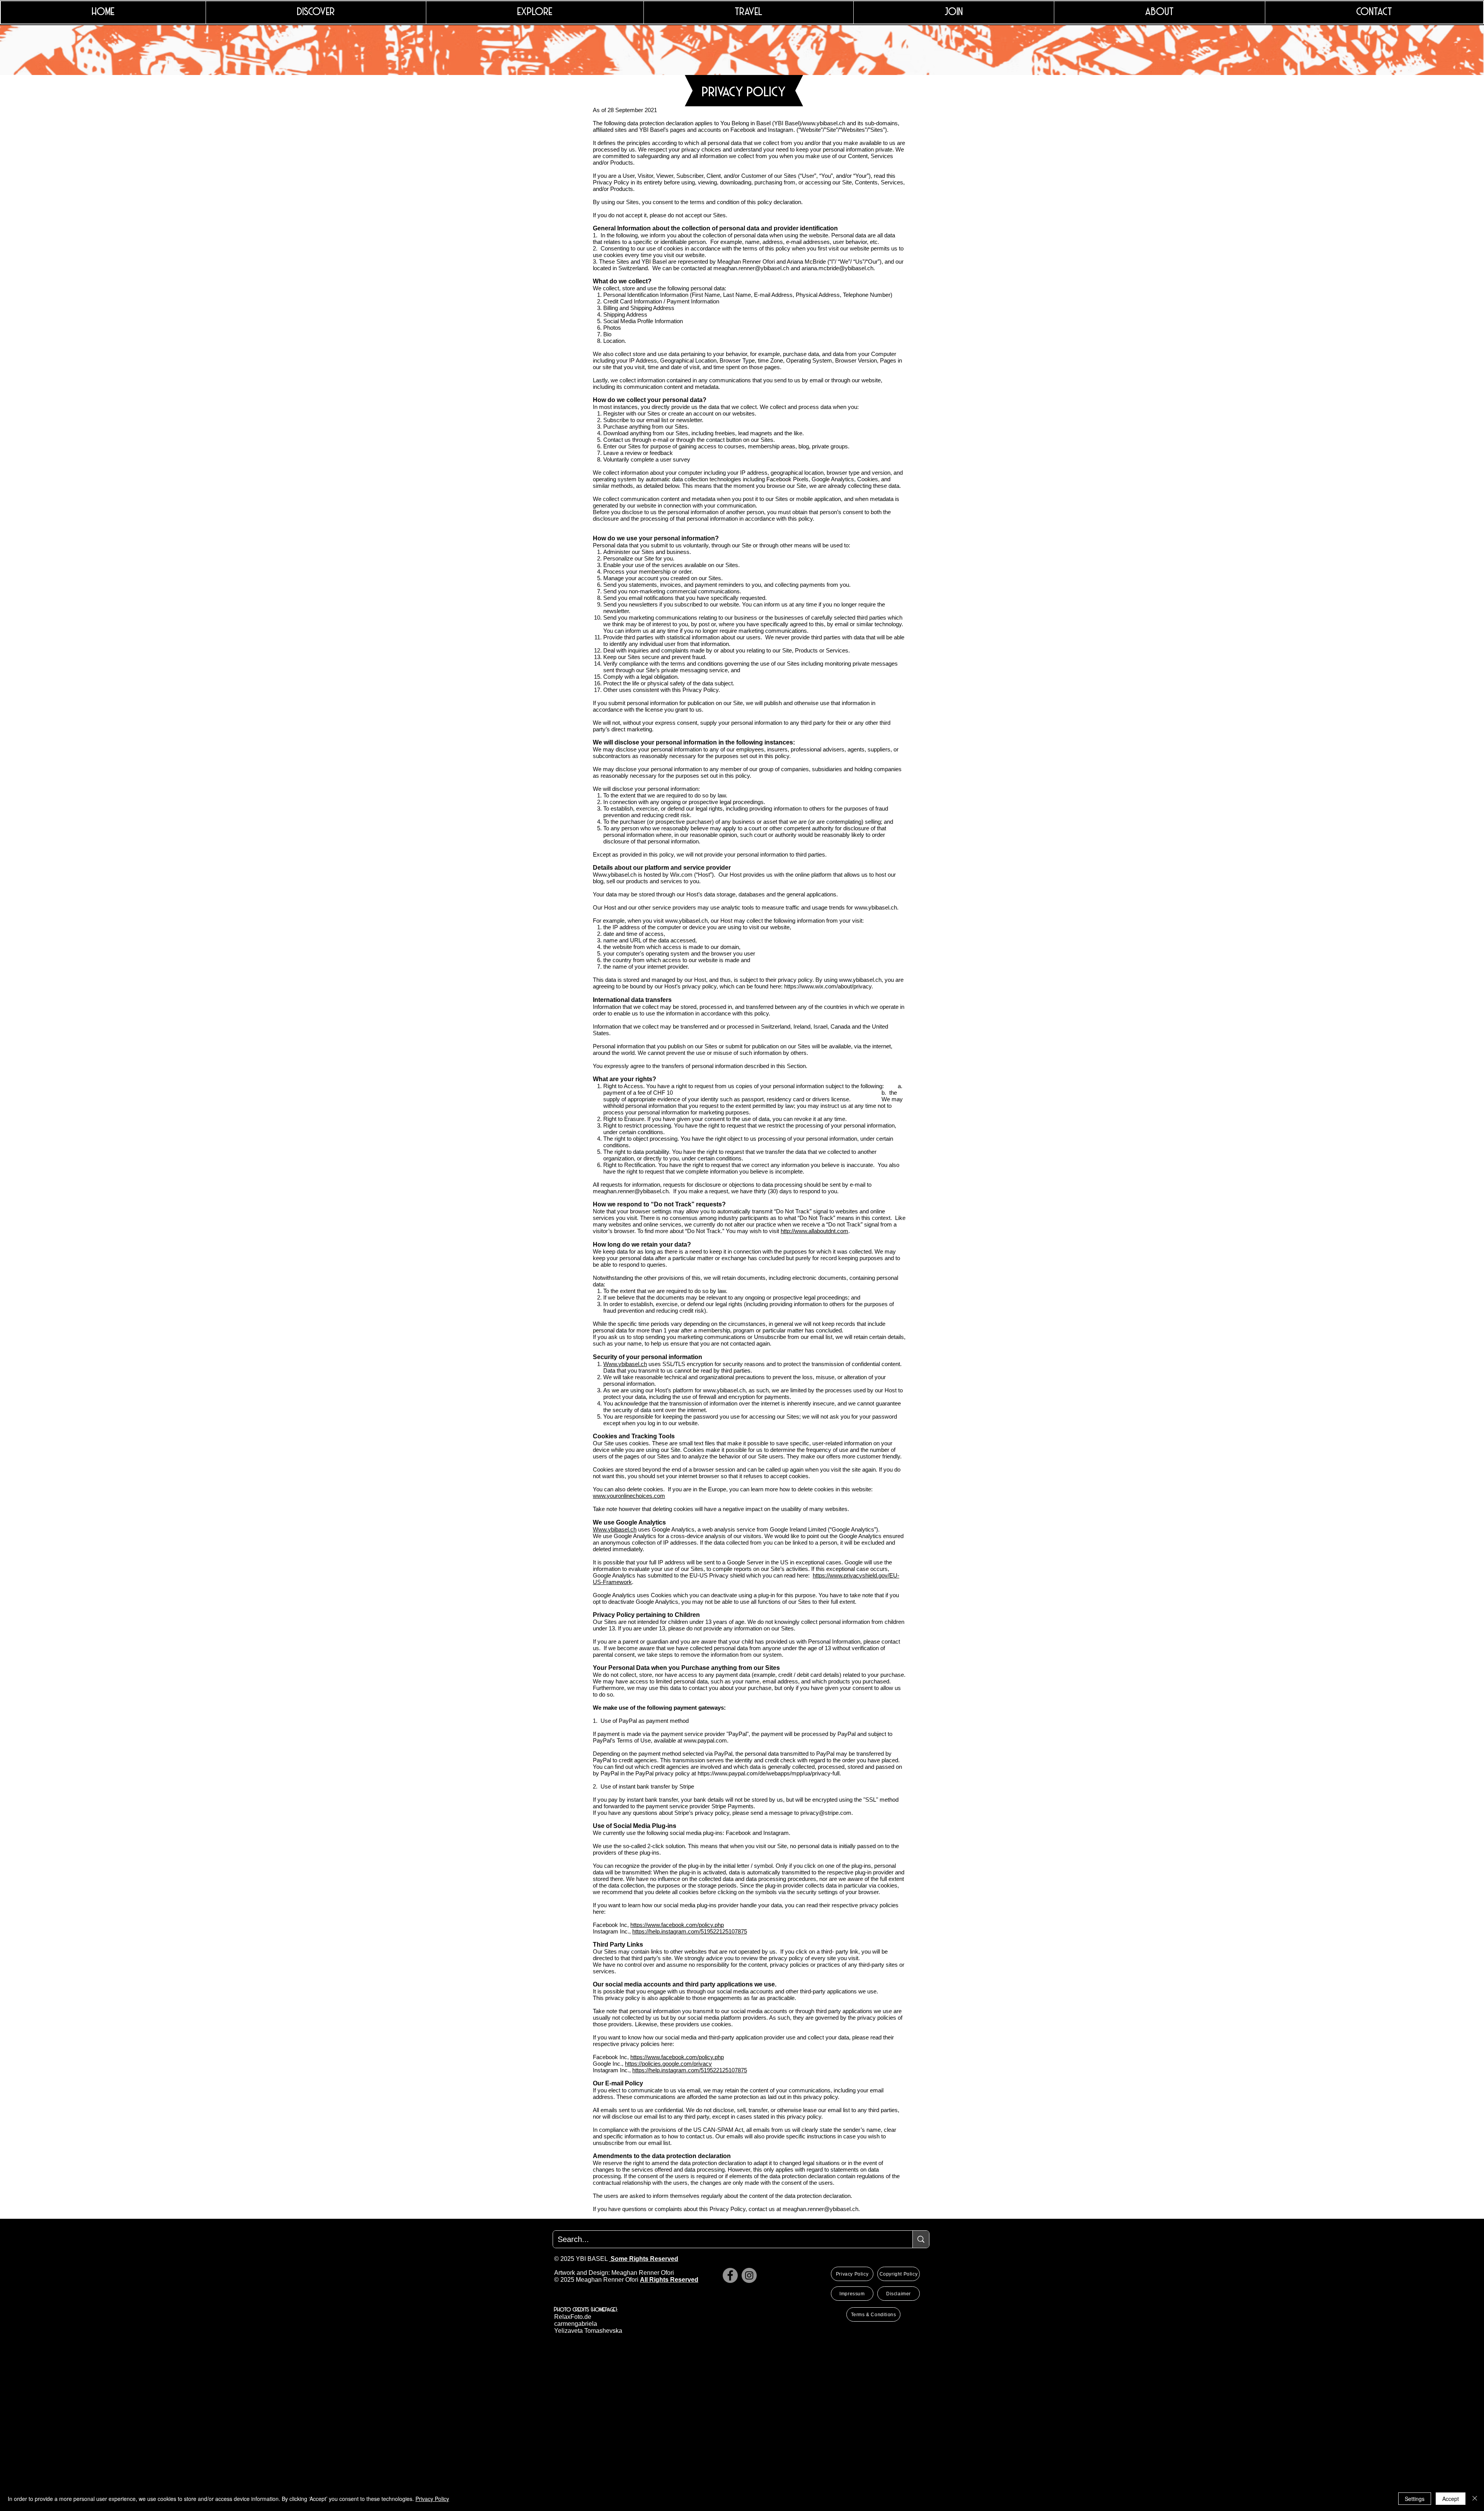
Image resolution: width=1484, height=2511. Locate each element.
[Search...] (921, 2239)
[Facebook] (730, 2275)
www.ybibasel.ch (824, 123)
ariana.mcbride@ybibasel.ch (837, 268)
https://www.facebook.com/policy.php (677, 1925)
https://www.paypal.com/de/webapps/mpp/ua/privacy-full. (769, 1773)
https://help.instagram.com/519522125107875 (690, 1931)
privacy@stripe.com (826, 1813)
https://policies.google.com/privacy (668, 2064)
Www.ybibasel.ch (615, 875)
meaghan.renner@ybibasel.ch (751, 268)
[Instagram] (749, 2275)
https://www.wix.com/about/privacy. (829, 986)
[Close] (1475, 2499)
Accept (1451, 2499)
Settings (1415, 2499)
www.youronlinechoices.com (629, 1496)
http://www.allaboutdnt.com (814, 1231)
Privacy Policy (432, 2499)
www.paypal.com (705, 1740)
